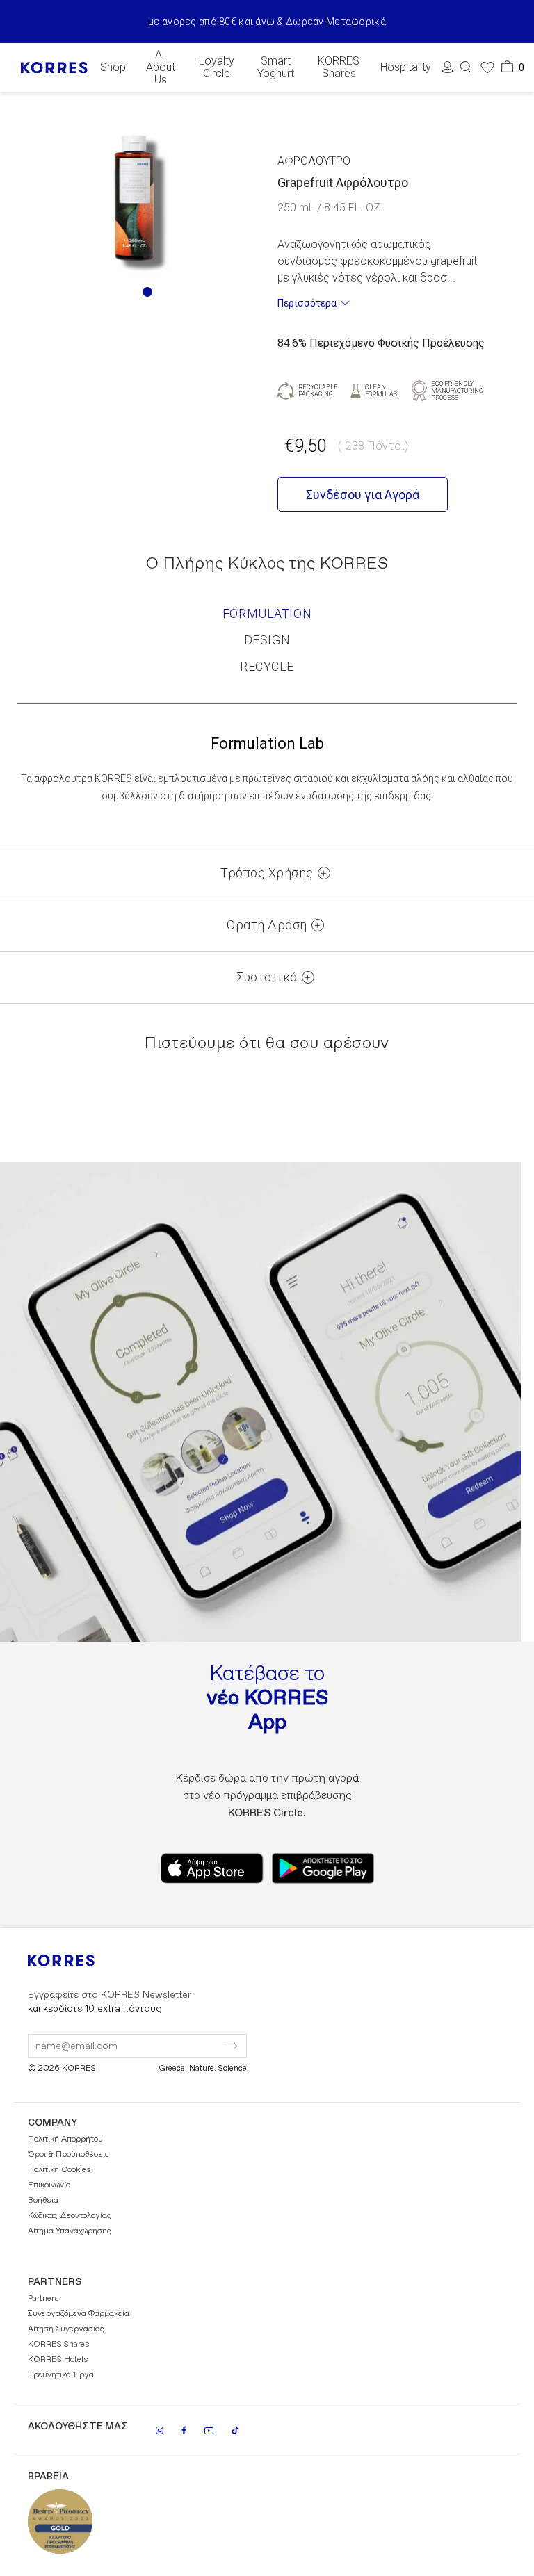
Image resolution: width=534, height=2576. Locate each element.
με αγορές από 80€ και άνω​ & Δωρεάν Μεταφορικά (267, 22)
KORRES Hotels (58, 2360)
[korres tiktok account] (235, 2430)
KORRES (80, 1960)
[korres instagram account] (160, 2430)
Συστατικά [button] (267, 977)
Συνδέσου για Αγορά (363, 495)
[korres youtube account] (209, 2431)
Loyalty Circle (217, 67)
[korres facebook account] (184, 2430)
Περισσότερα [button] (307, 303)
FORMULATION (267, 613)
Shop (113, 67)
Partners (43, 2299)
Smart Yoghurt (276, 67)
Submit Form (173, 2037)
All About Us (161, 67)
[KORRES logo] (54, 68)
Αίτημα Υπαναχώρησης (70, 2231)
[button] (466, 67)
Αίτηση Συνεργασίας (66, 2329)
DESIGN (267, 640)
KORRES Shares (339, 67)
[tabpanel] (133, 198)
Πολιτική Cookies (59, 2170)
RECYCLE (267, 666)
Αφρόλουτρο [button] (314, 161)
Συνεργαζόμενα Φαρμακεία (79, 2314)
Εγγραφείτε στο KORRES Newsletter (110, 2002)
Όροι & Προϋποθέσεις (68, 2155)
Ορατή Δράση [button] (267, 925)
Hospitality (406, 67)
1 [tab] (148, 292)
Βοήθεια (43, 2201)
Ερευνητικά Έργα (61, 2375)
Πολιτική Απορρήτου (65, 2139)
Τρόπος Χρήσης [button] (267, 873)
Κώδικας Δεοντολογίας (70, 2216)
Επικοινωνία (49, 2185)
